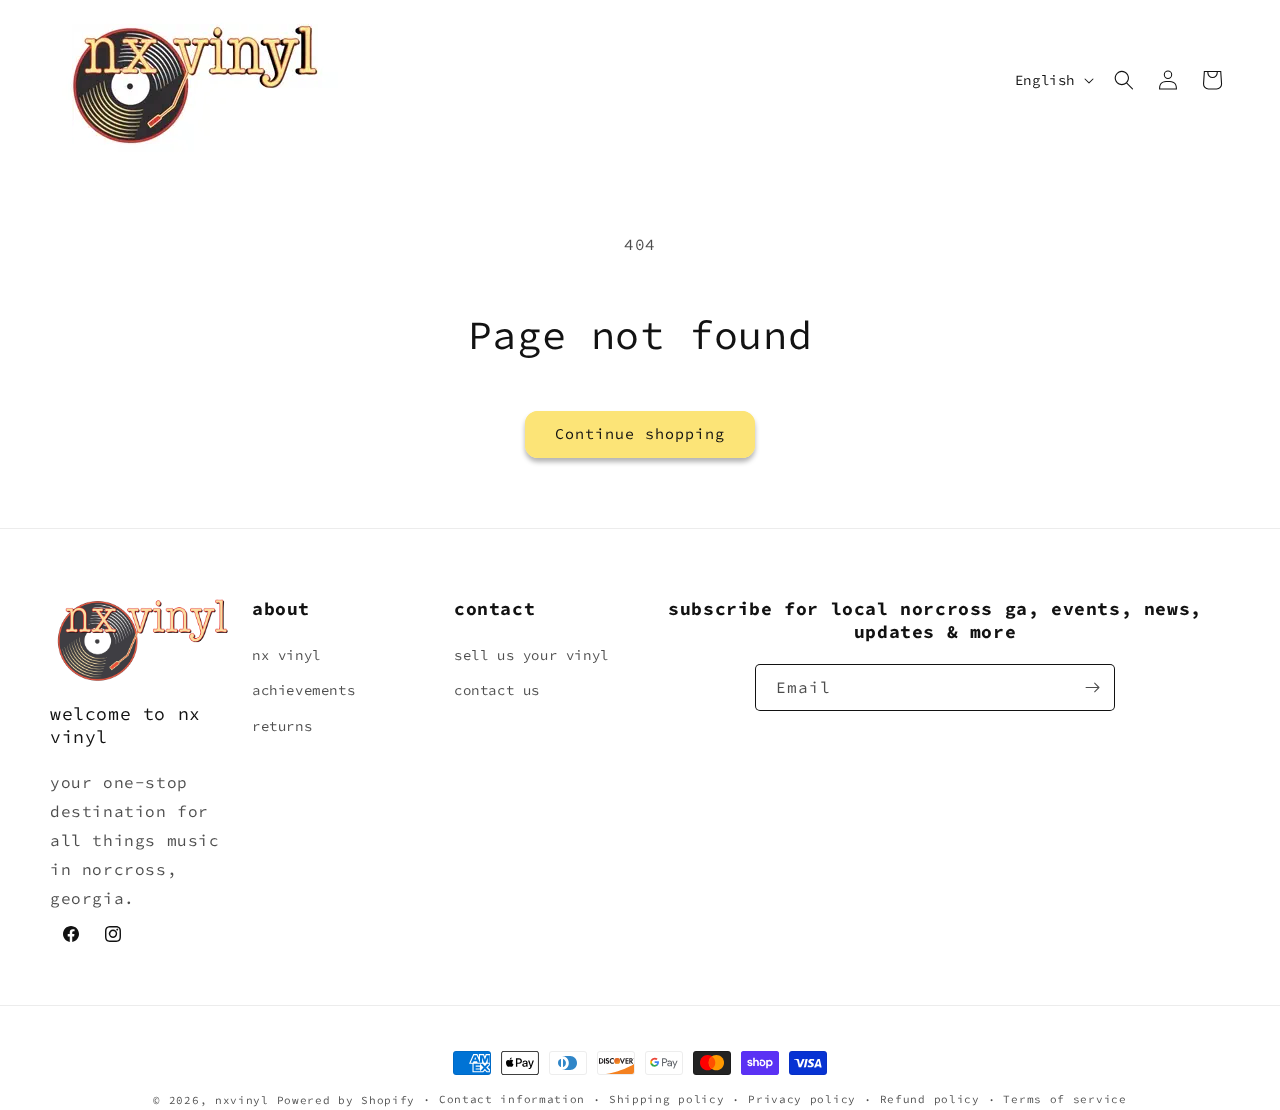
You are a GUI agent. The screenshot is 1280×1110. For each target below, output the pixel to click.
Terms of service (1064, 1099)
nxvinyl (242, 1100)
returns (282, 726)
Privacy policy (802, 1099)
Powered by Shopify (346, 1100)
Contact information (512, 1099)
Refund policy (930, 1099)
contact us (497, 691)
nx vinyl (286, 655)
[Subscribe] (1092, 687)
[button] (1124, 80)
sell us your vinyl (531, 655)
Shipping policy (667, 1099)
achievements (303, 691)
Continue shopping (640, 433)
